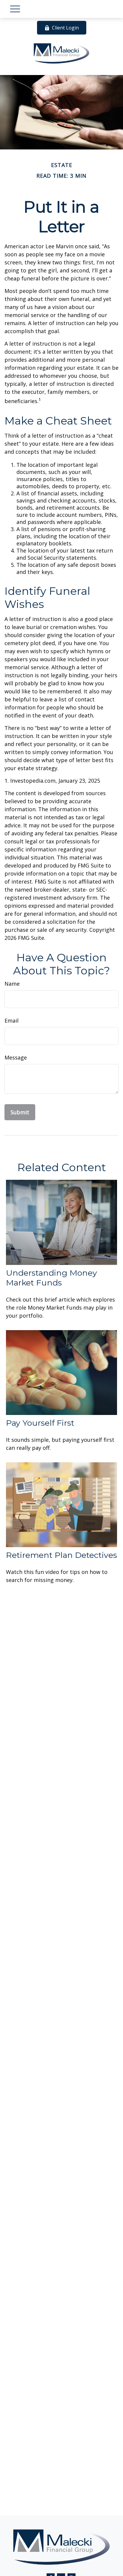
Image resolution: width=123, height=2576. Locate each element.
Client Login (65, 28)
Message (16, 1057)
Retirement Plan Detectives (61, 1555)
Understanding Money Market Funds (51, 1278)
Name (12, 984)
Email (11, 1021)
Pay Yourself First (40, 1423)
